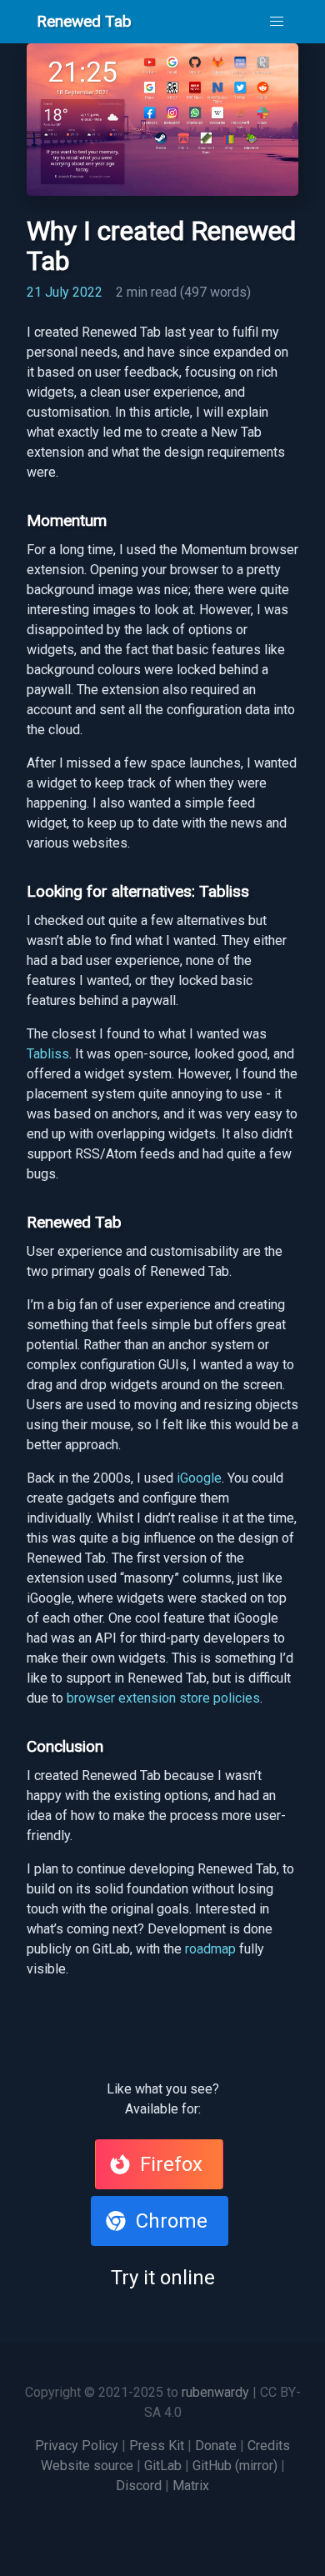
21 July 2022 (65, 292)
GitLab (165, 2466)
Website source (89, 2466)
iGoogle (199, 1478)
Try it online (163, 2278)
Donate (217, 2446)
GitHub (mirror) (237, 2466)
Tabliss (48, 1054)
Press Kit (158, 2446)
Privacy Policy (78, 2446)
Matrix (191, 2486)
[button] (277, 22)
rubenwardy (215, 2392)
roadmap (210, 1949)
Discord (140, 2486)
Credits (269, 2446)
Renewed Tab (84, 21)
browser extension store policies (163, 1698)
